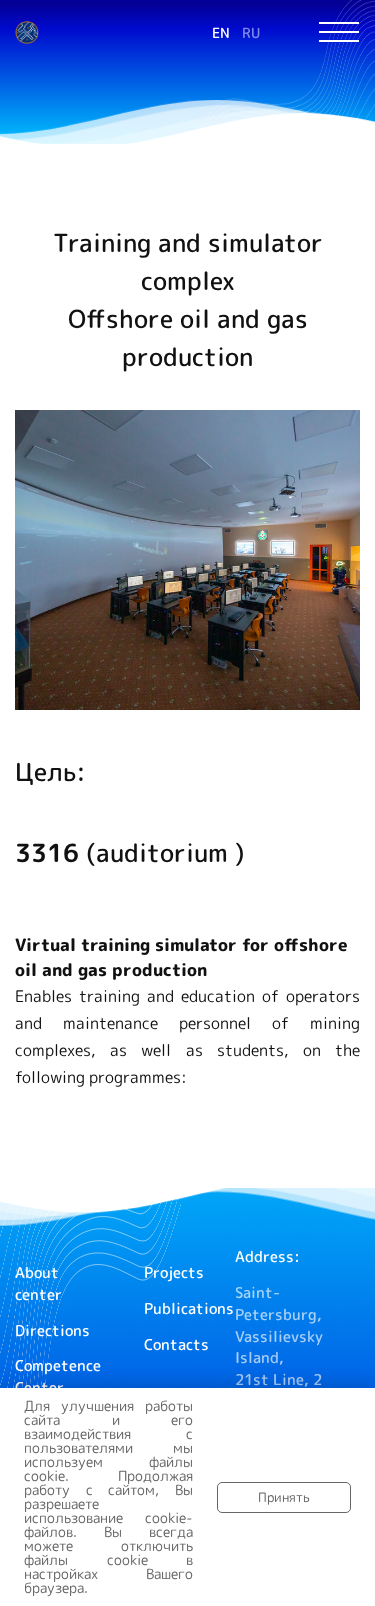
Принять (284, 1497)
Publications (189, 1308)
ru (251, 32)
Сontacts (176, 1344)
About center (38, 1283)
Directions (52, 1330)
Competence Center (58, 1376)
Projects (174, 1272)
